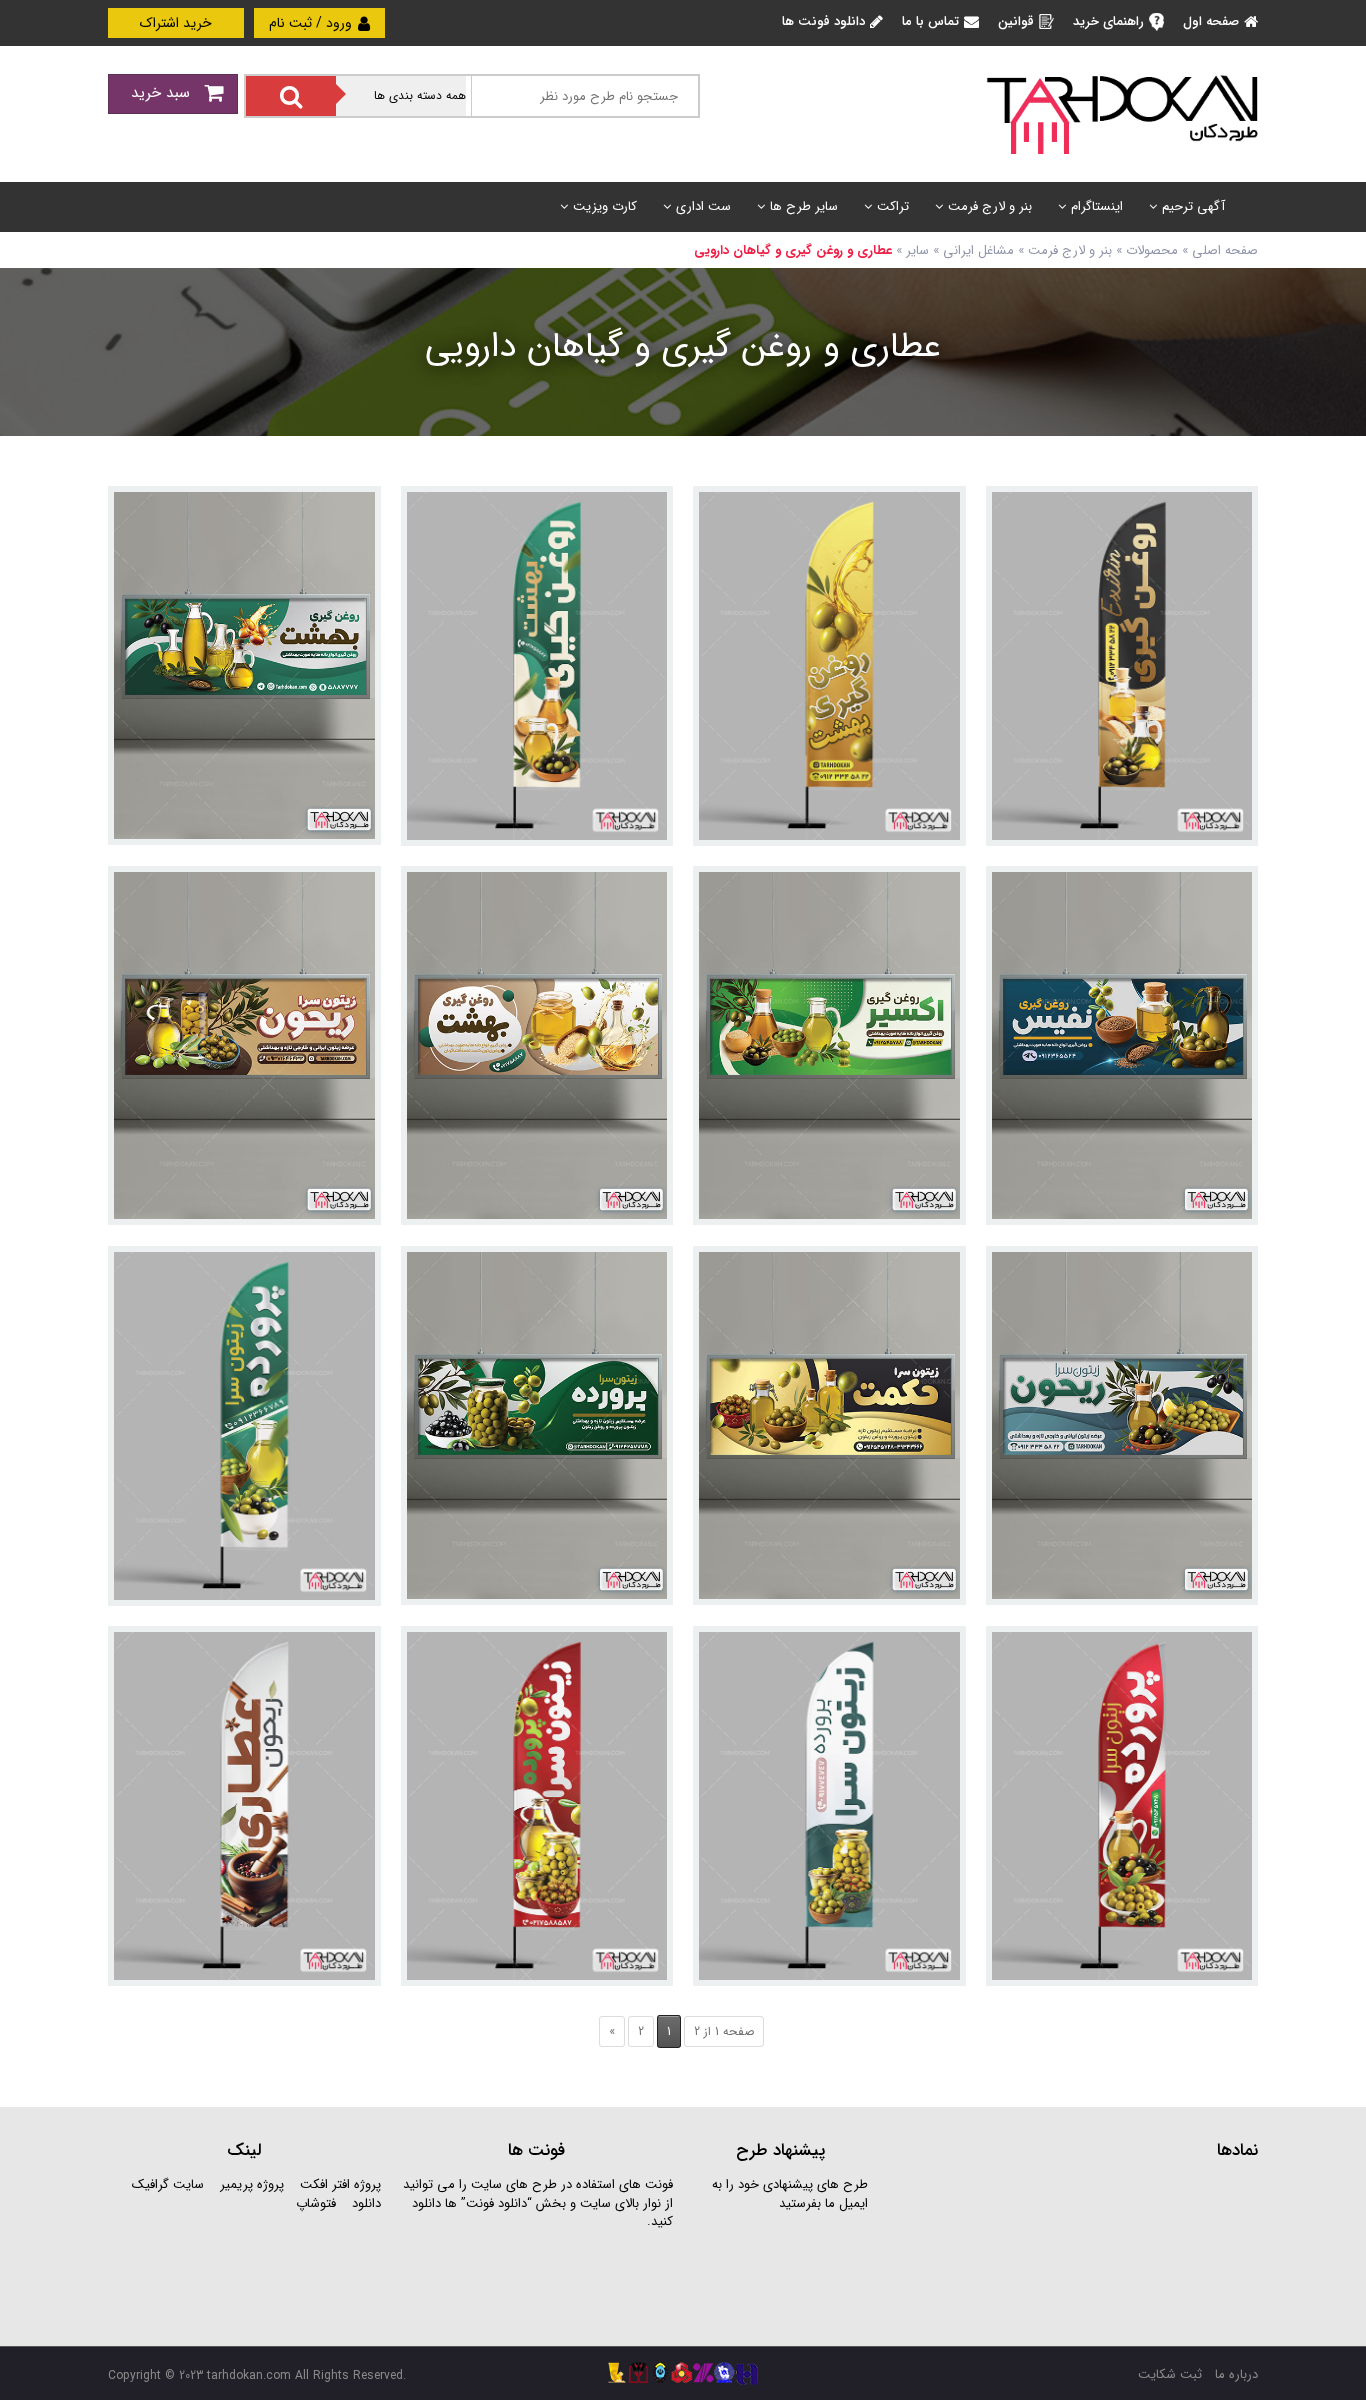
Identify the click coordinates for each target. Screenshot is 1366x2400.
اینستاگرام (1097, 206)
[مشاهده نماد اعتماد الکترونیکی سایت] (1108, 2250)
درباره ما (1236, 2374)
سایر (917, 250)
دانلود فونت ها (823, 21)
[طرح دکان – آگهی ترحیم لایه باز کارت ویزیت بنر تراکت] (1122, 113)
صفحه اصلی (1225, 250)
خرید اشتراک (176, 23)
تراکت (893, 206)
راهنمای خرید (1108, 21)
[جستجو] (291, 96)
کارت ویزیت (605, 206)
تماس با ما (930, 21)
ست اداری (703, 206)
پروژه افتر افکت (340, 2184)
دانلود (366, 2203)
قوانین (1016, 21)
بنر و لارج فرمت (990, 206)
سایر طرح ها (804, 206)
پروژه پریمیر (250, 2184)
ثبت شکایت (1170, 2374)
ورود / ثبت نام (312, 23)
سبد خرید (163, 93)
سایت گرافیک (168, 2184)
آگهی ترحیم (1193, 206)
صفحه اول (1211, 21)
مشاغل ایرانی (978, 250)
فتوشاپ (316, 2203)
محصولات (1152, 250)
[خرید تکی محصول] (1229, 514)
